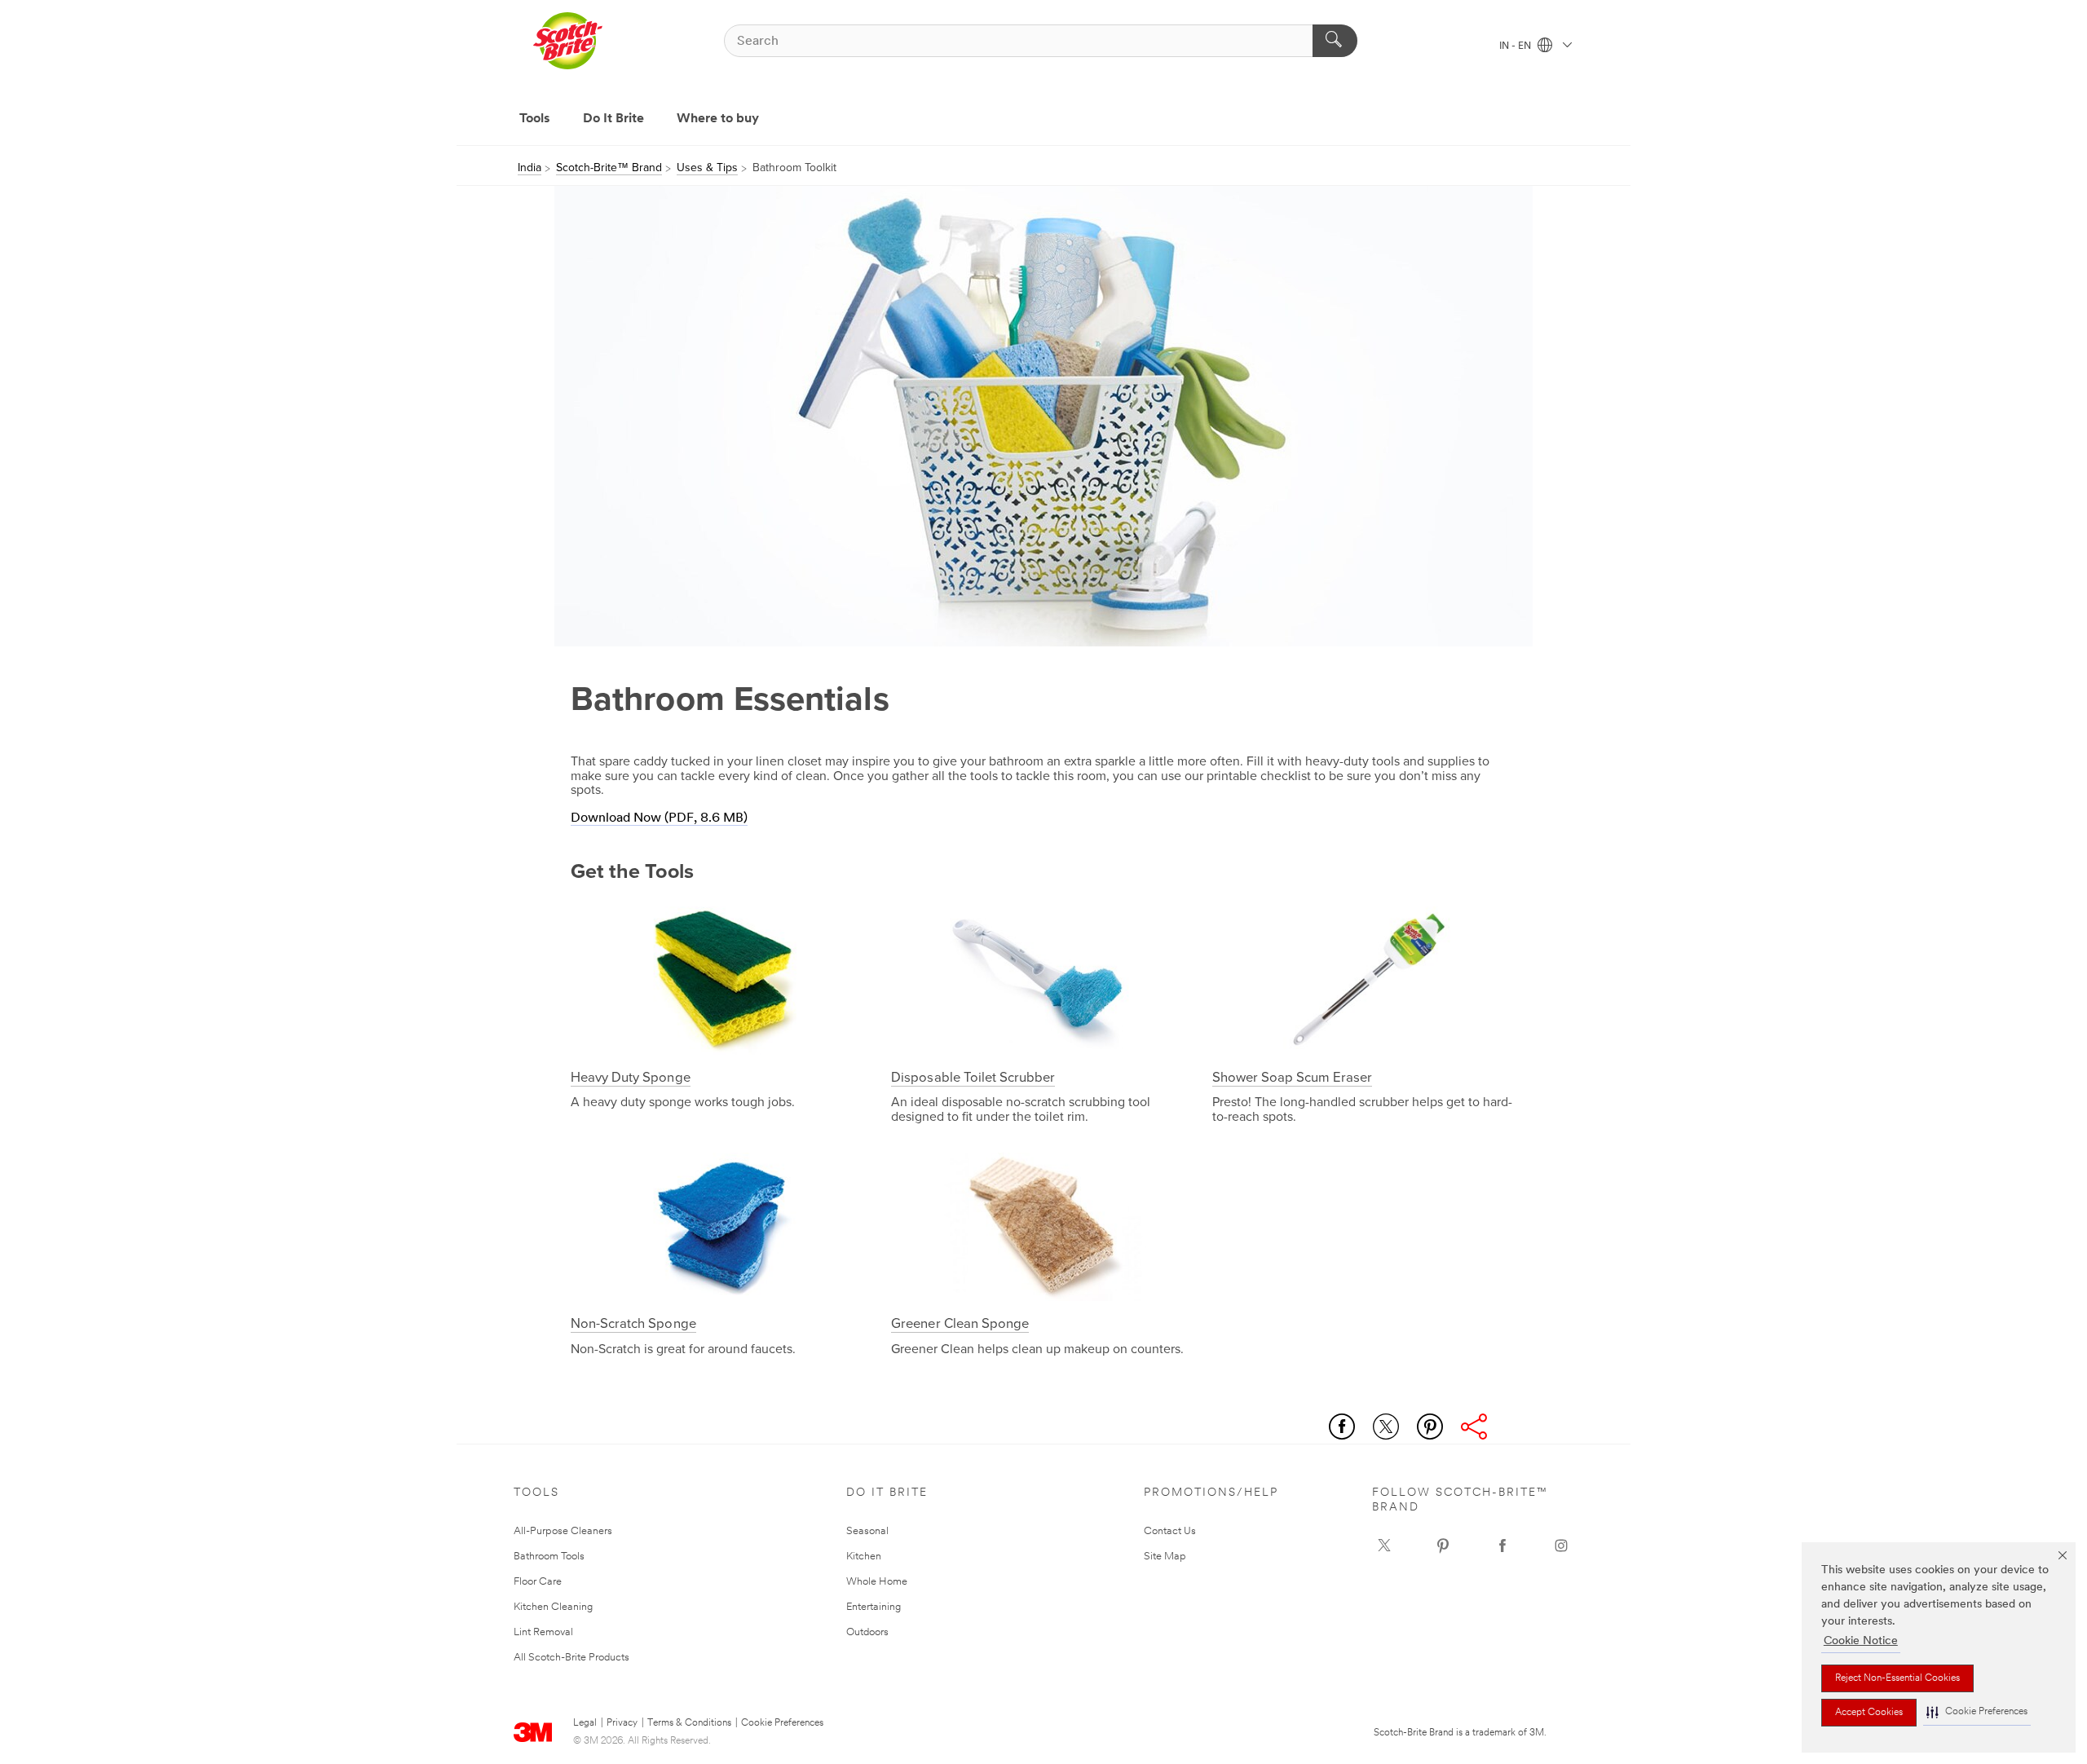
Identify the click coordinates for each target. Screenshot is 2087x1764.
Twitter (1386, 1427)
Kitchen (864, 1557)
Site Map (1165, 1557)
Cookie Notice (1861, 1641)
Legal (585, 1723)
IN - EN (1516, 46)
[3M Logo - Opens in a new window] (567, 41)
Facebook (1342, 1427)
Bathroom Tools (549, 1557)
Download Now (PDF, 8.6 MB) (659, 818)
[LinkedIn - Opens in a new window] (1443, 1546)
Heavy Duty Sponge (631, 1078)
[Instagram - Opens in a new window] (1561, 1546)
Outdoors (867, 1632)
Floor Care (538, 1582)
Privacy (622, 1723)
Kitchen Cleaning (553, 1607)
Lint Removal (543, 1632)
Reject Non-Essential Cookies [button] (1897, 1678)
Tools (535, 119)
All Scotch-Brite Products (571, 1658)
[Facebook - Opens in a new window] (1502, 1546)
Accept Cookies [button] (1869, 1713)
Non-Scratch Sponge (633, 1324)
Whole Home (877, 1582)
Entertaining (874, 1607)
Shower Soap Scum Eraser (1293, 1078)
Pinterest (1430, 1427)
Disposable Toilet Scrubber (973, 1078)
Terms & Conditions (689, 1723)
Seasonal (867, 1531)
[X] (1384, 1546)
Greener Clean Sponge (960, 1324)
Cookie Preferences (782, 1723)
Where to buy (718, 119)
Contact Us (1170, 1531)
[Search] (1335, 41)
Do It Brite (613, 119)
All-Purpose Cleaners (563, 1531)
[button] (1977, 1712)
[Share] (1474, 1427)
